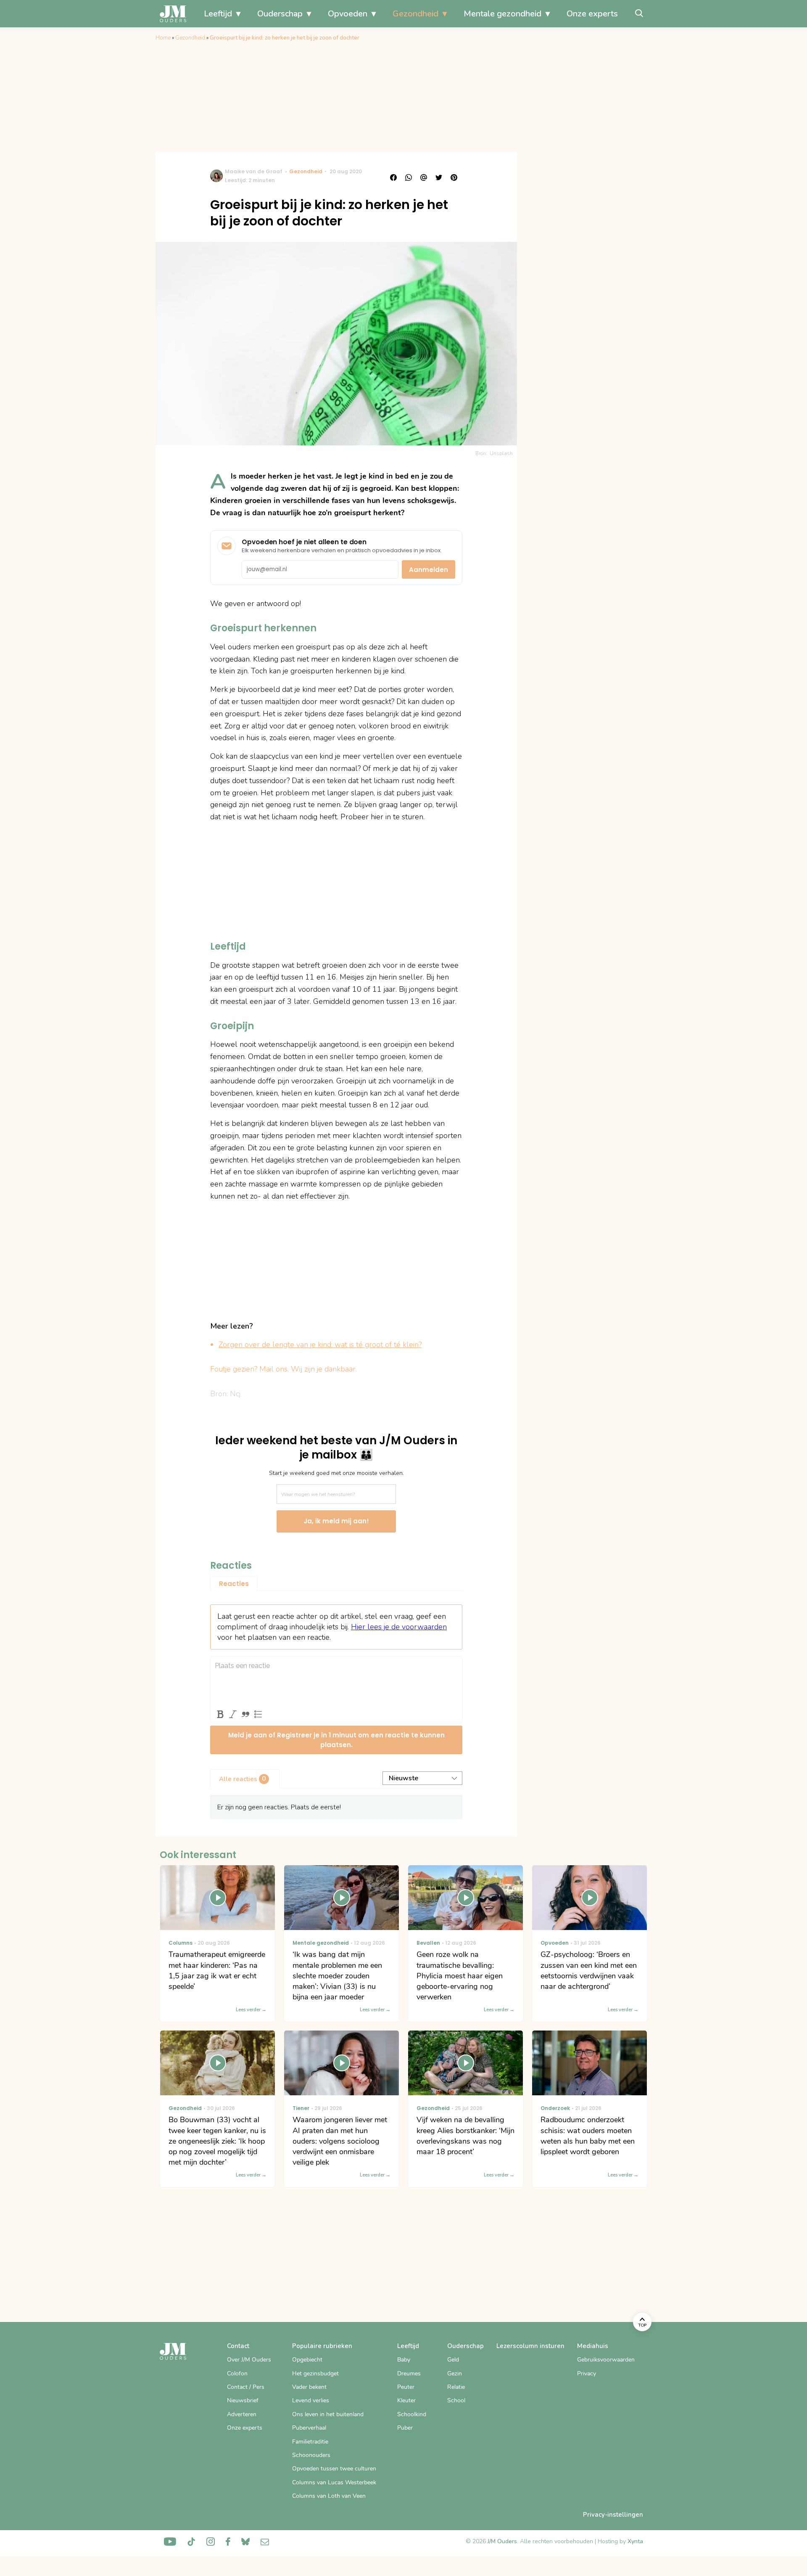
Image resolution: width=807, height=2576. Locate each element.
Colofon (237, 2373)
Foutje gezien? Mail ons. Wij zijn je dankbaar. (284, 1369)
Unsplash (501, 453)
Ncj (235, 1394)
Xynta (635, 2541)
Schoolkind (412, 2414)
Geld (453, 2360)
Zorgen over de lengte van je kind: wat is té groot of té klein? (320, 1345)
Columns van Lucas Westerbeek (334, 2482)
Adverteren (242, 2414)
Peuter (406, 2387)
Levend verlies (311, 2400)
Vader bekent (309, 2387)
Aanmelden (429, 570)
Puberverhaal (309, 2428)
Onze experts (592, 14)
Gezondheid (415, 14)
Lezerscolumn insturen (530, 2346)
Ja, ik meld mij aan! (336, 1521)
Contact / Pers (246, 2387)
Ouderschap (280, 14)
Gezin (455, 2373)
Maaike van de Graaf (254, 171)
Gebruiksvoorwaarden (606, 2360)
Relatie (456, 2387)
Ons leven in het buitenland (328, 2414)
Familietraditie (310, 2442)
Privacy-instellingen (613, 2515)
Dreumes (409, 2373)
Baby (404, 2360)
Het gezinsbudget (315, 2373)
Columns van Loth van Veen (329, 2496)
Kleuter (406, 2400)
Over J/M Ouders (249, 2360)
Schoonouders (311, 2455)
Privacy (587, 2373)
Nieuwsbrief (243, 2400)
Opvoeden (348, 14)
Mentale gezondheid (502, 14)
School (456, 2400)
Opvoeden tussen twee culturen (334, 2469)
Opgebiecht (307, 2360)
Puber (405, 2428)
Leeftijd (218, 14)
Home (163, 38)
